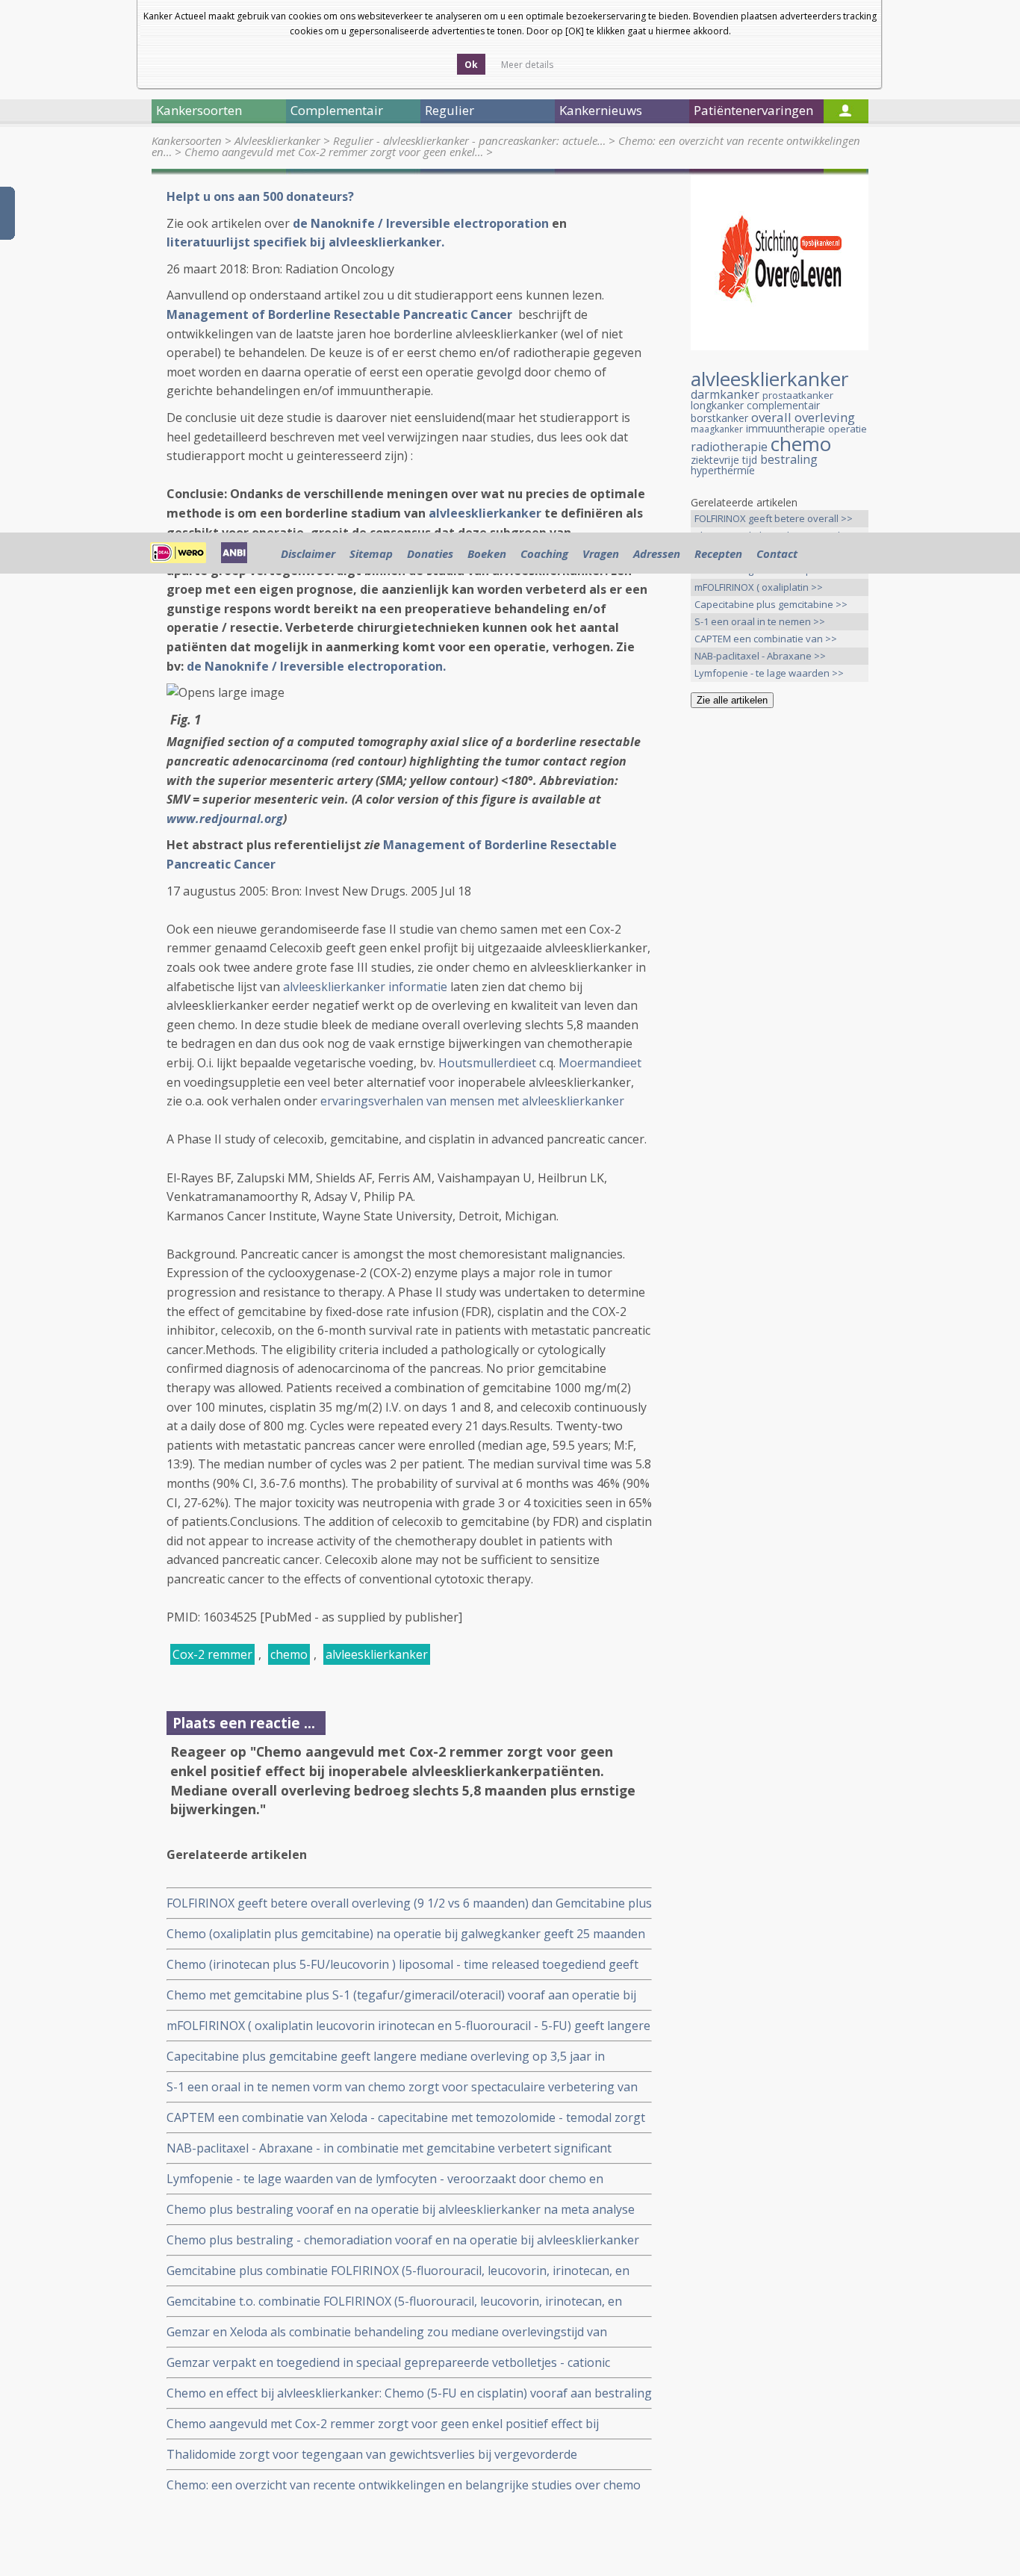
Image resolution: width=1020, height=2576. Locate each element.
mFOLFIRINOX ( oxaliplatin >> (759, 587)
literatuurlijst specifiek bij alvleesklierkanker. (305, 242)
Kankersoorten (187, 140)
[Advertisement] (780, 955)
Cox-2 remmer (212, 1654)
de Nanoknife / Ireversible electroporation (422, 223)
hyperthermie (723, 470)
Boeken (487, 553)
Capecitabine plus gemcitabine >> (771, 604)
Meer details (527, 65)
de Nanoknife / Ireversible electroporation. (316, 666)
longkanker (717, 405)
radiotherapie (729, 447)
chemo (289, 1654)
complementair (783, 405)
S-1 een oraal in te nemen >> (760, 621)
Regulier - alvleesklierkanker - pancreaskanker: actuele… (469, 140)
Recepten (718, 553)
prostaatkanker (798, 395)
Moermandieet (600, 1063)
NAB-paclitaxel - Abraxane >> (760, 656)
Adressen (657, 553)
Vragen (601, 553)
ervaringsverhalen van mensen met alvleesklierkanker (472, 1101)
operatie (848, 429)
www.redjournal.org (225, 819)
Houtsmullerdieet (487, 1063)
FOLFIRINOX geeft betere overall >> (774, 518)
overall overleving (803, 417)
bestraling (789, 459)
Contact (777, 553)
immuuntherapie (786, 428)
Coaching (544, 553)
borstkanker (719, 418)
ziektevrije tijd (724, 460)
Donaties (430, 553)
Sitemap (371, 553)
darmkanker (725, 394)
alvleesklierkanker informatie (365, 987)
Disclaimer (308, 553)
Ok (471, 65)
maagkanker (717, 429)
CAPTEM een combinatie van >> (766, 639)
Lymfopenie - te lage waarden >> (769, 673)
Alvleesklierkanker (277, 140)
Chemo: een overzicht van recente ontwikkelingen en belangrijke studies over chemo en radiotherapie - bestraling (404, 2485)
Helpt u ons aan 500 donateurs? (260, 196)
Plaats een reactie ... (244, 1723)
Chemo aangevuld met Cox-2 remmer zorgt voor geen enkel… (334, 152)
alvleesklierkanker (485, 513)
